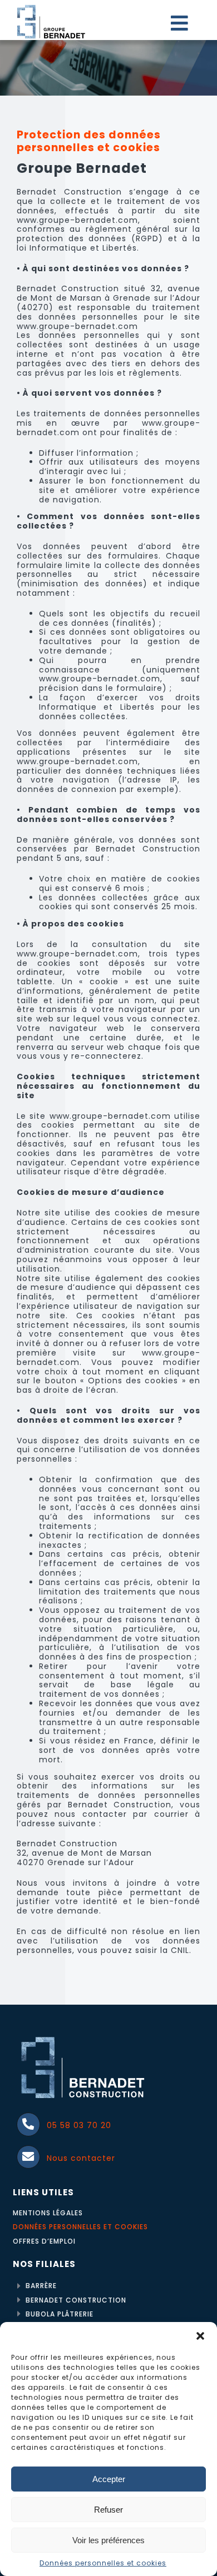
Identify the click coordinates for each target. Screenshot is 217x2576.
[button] (200, 2336)
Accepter (109, 2479)
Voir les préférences (108, 2540)
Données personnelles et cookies (103, 2563)
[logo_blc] (83, 2035)
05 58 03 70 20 (79, 2125)
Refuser (108, 2510)
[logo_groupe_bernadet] (51, 7)
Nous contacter (81, 2158)
